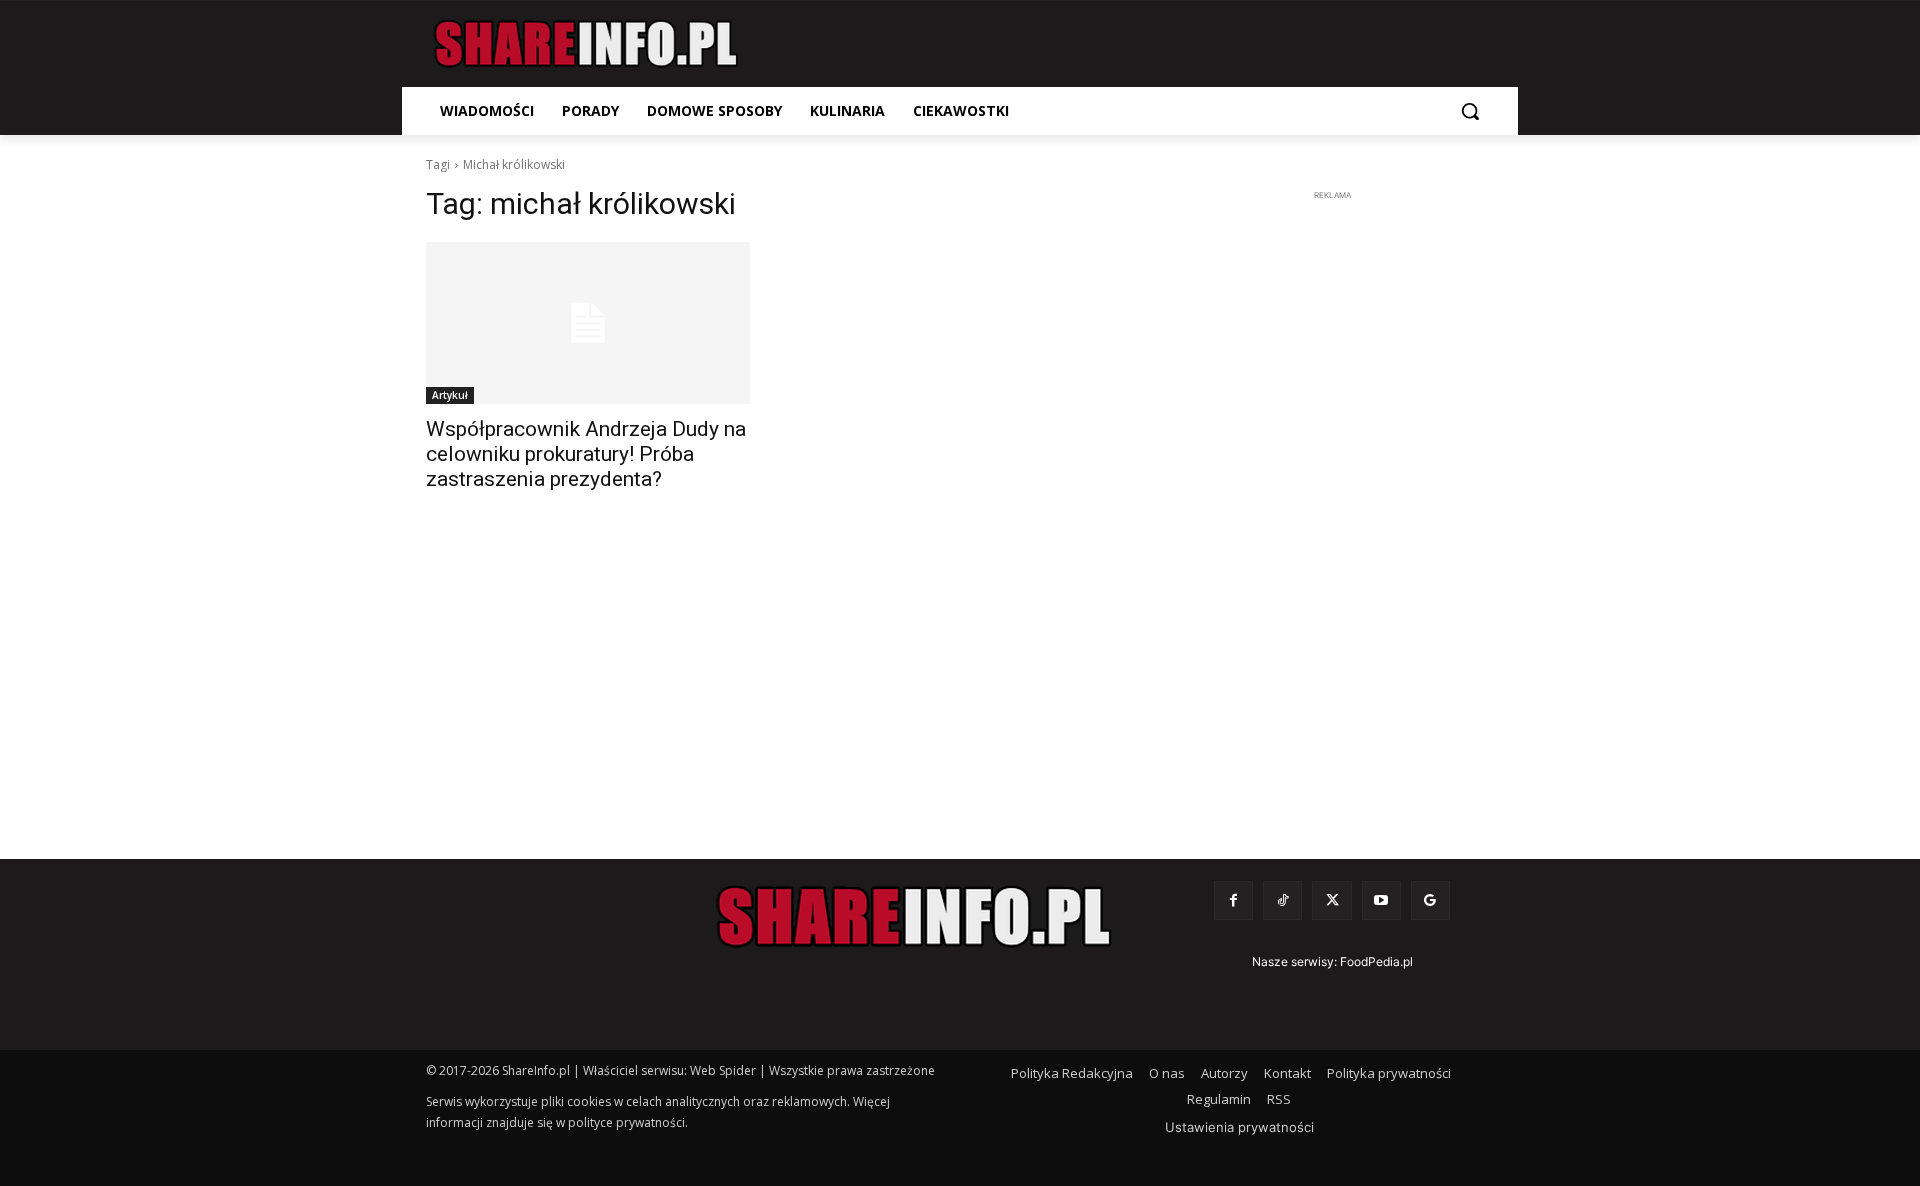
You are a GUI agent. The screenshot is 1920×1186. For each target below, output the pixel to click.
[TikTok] (1282, 900)
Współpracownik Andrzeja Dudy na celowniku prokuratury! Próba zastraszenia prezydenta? (586, 454)
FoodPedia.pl (1376, 961)
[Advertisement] (1332, 506)
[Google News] (1430, 900)
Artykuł (450, 395)
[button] (1470, 111)
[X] (1331, 900)
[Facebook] (1233, 900)
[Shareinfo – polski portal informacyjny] (586, 44)
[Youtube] (1381, 900)
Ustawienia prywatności (1239, 1127)
